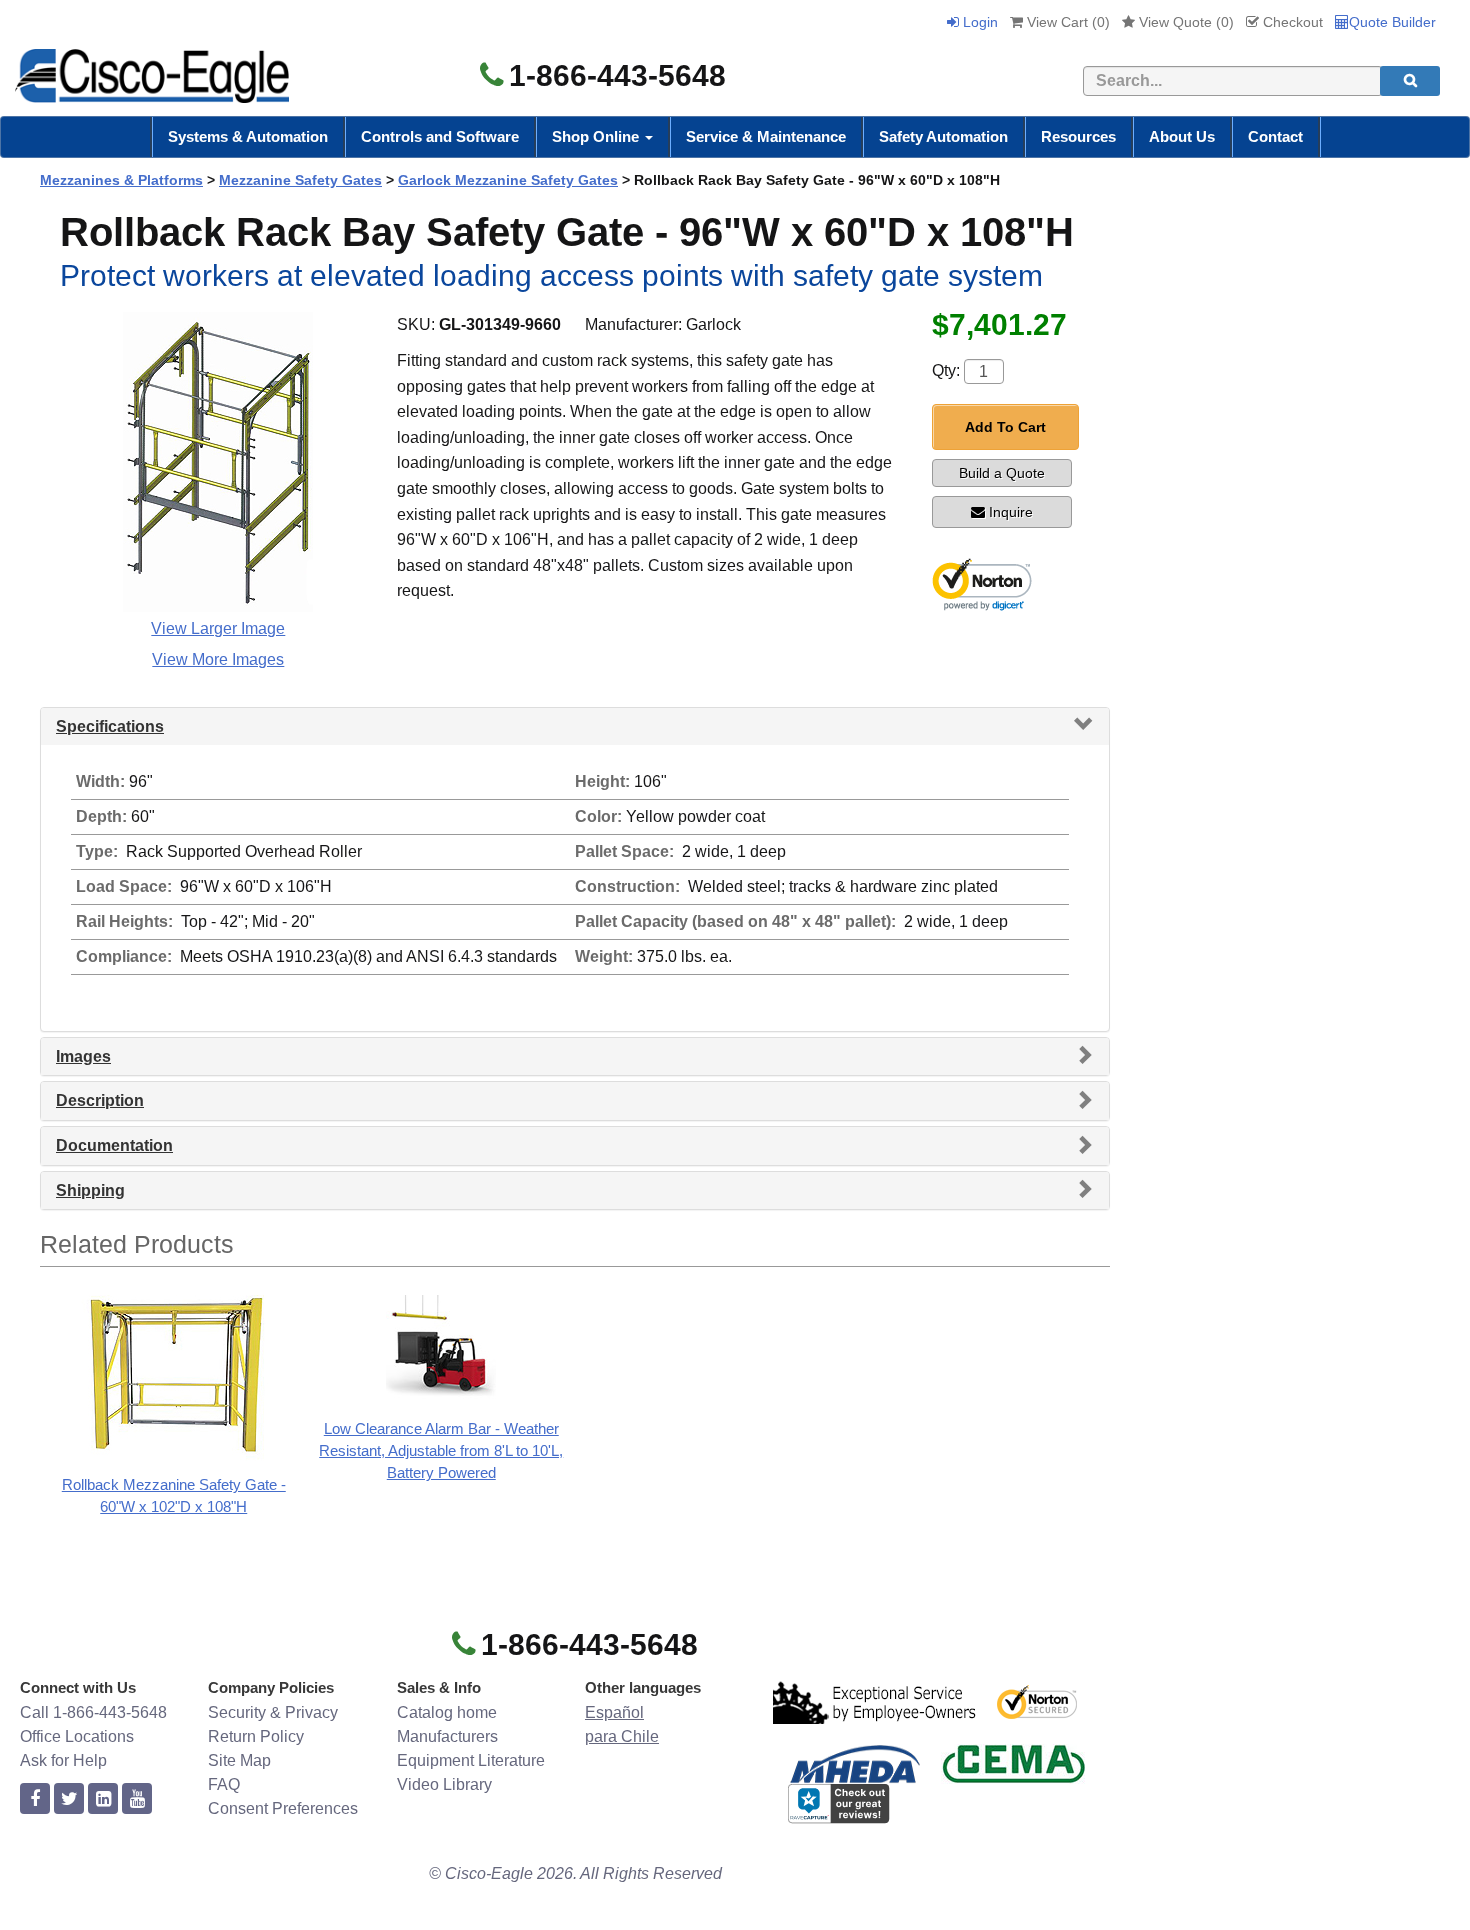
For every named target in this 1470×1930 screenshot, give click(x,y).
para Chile (622, 1736)
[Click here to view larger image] (218, 462)
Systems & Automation (248, 136)
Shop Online (597, 136)
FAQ (224, 1784)
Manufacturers (447, 1736)
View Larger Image (218, 628)
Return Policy (256, 1736)
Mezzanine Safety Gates (300, 180)
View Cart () (1066, 22)
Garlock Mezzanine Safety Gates (508, 180)
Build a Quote (1002, 473)
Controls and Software (440, 136)
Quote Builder (1392, 22)
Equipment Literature (471, 1760)
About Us (1182, 136)
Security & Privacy (273, 1712)
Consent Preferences (283, 1808)
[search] (1410, 81)
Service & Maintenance (766, 136)
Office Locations (77, 1736)
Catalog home (447, 1712)
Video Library (444, 1784)
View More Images (218, 659)
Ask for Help (63, 1760)
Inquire (1011, 512)
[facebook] (35, 1799)
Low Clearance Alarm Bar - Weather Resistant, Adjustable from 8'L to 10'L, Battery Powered (441, 1450)
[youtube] (137, 1799)
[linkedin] (103, 1799)
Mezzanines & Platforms (121, 180)
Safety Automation (943, 136)
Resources (1078, 136)
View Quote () (1184, 22)
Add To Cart (1005, 427)
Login (978, 22)
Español (614, 1712)
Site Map (239, 1760)
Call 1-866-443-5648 (93, 1712)
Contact (1275, 136)
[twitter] (69, 1799)
